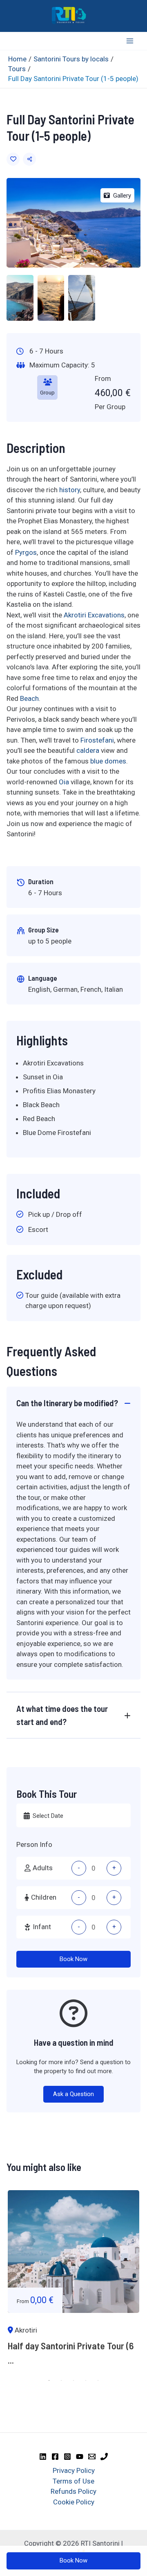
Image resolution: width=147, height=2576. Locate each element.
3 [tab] (73, 2380)
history (70, 490)
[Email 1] (92, 2457)
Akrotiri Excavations (94, 615)
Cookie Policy (74, 2502)
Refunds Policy (73, 2491)
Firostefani (97, 740)
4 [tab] (86, 2380)
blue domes (108, 761)
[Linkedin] (43, 2457)
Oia (64, 782)
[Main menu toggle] (130, 41)
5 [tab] (98, 2380)
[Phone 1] (104, 2457)
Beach (29, 698)
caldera (88, 750)
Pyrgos (26, 552)
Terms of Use (73, 2481)
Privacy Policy (74, 2470)
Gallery (122, 196)
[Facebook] (55, 2457)
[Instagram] (67, 2457)
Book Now (73, 1959)
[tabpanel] (73, 2282)
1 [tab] (49, 2380)
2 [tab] (61, 2380)
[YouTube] (80, 2457)
